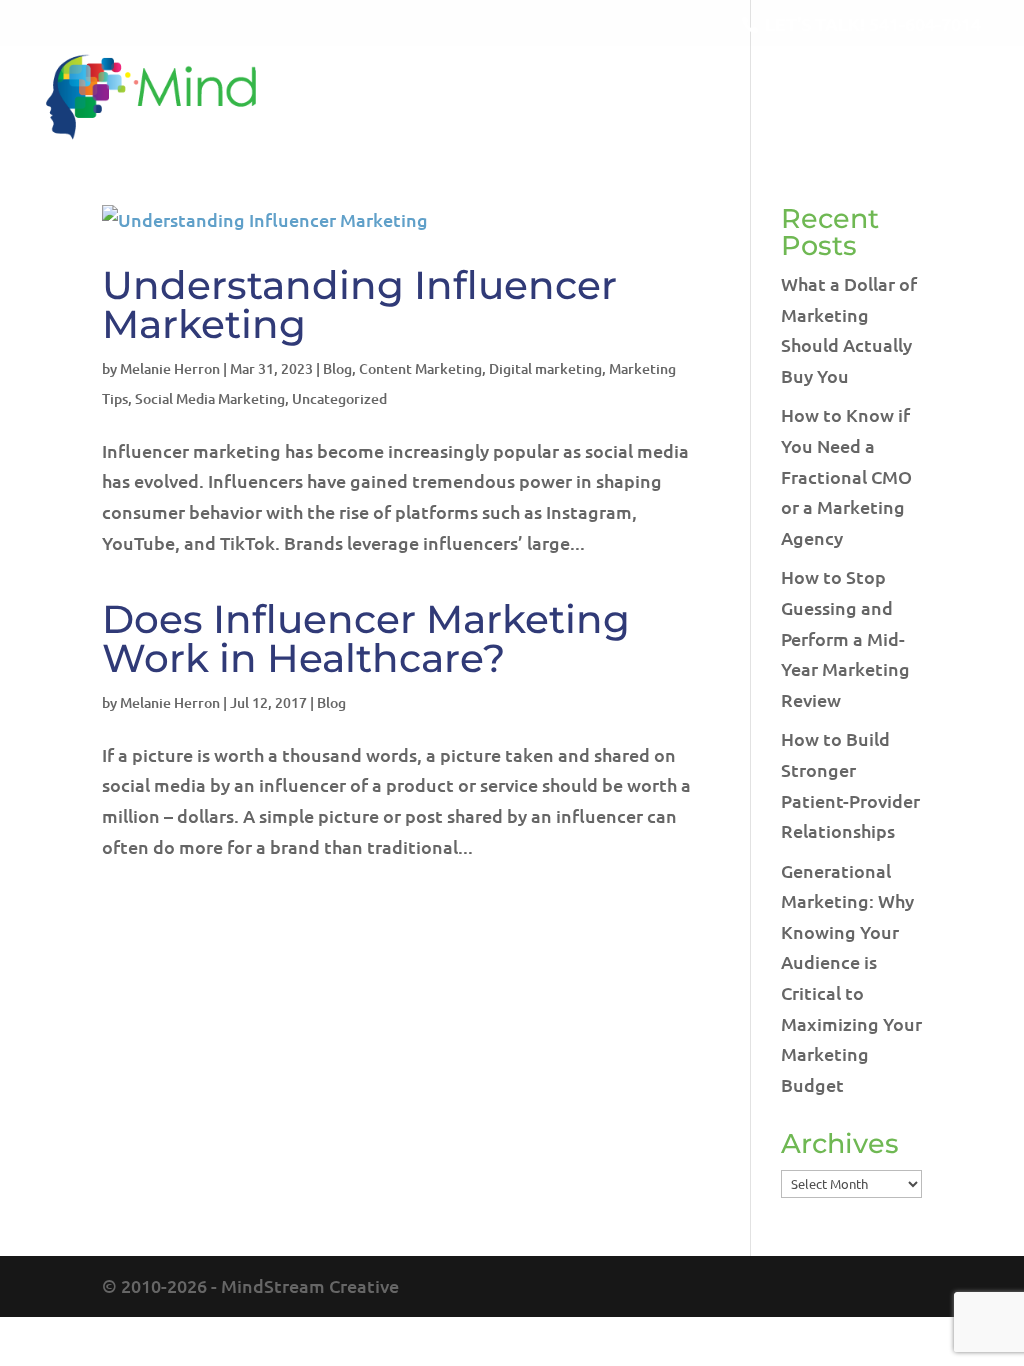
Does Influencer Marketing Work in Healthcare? (366, 638)
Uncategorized (339, 398)
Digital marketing (545, 368)
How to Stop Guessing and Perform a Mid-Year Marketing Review (845, 637)
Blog (337, 368)
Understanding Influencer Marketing (359, 304)
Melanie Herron (170, 368)
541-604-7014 (925, 23)
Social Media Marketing (210, 398)
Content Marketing (420, 368)
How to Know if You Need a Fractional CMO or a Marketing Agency (846, 475)
